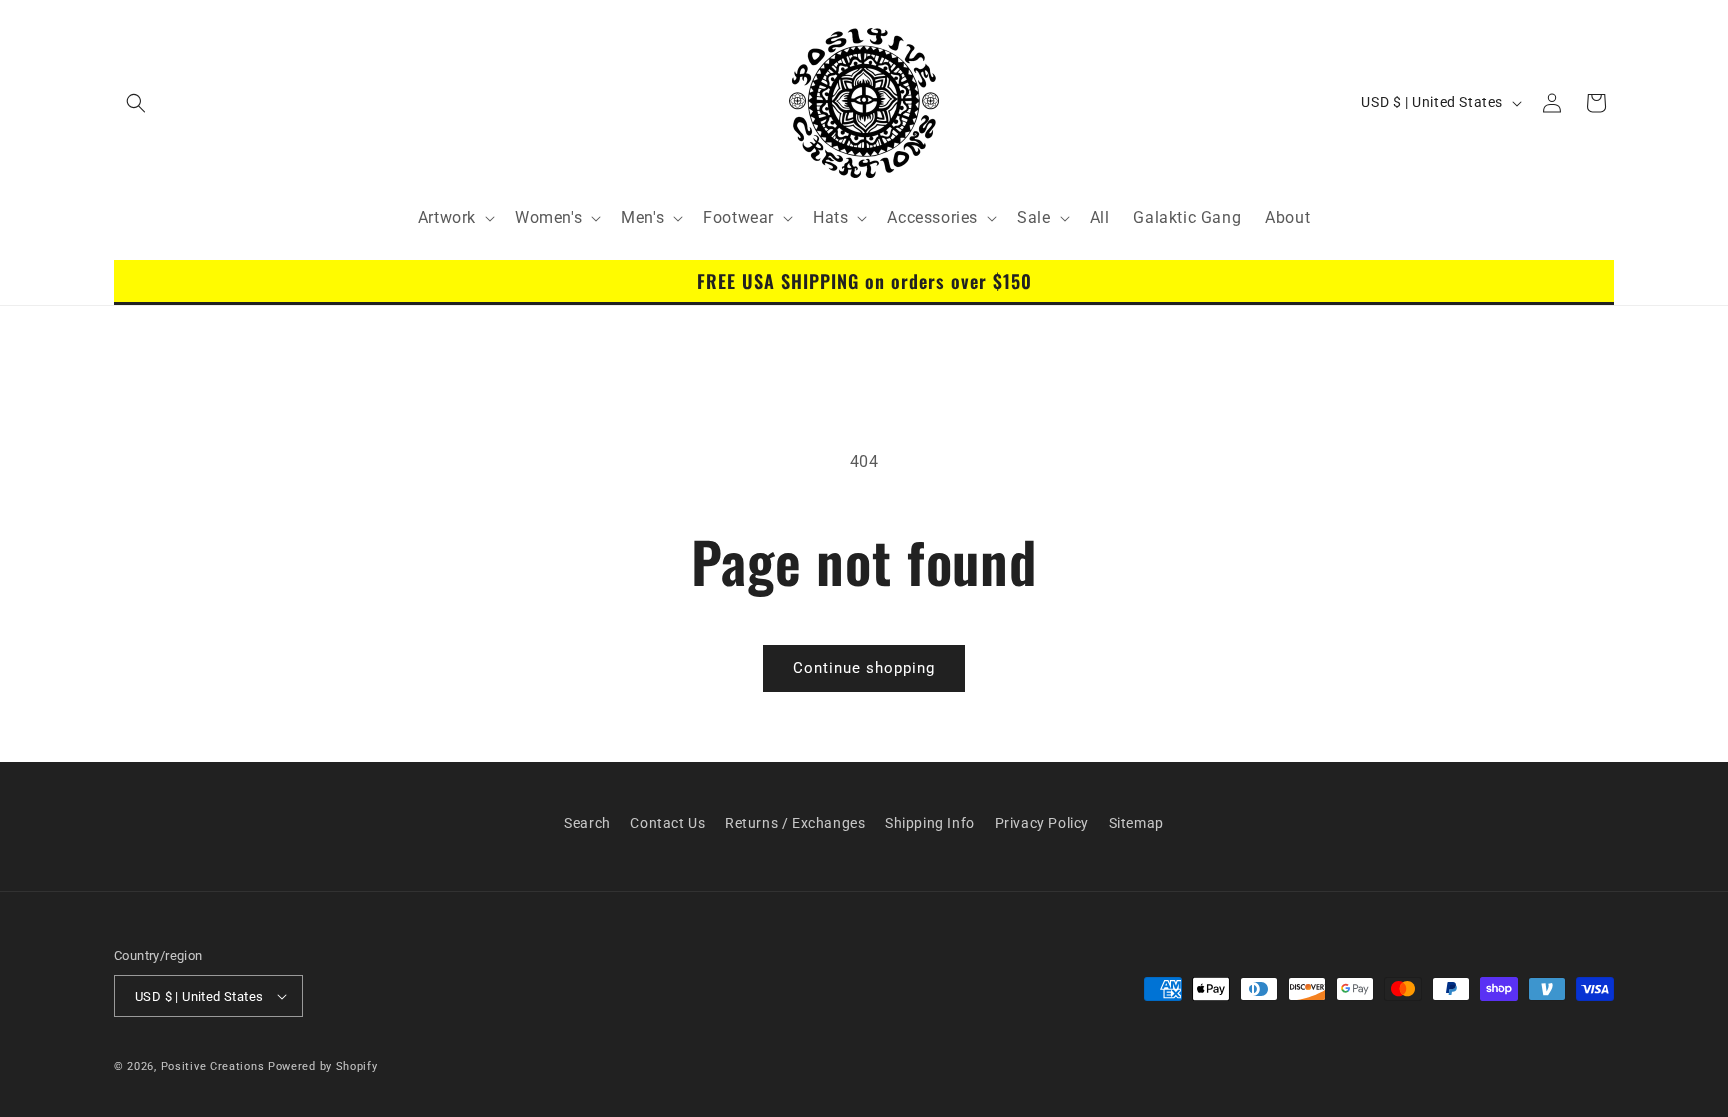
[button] (136, 103)
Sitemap (1136, 823)
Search (587, 823)
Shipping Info (930, 823)
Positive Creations (213, 1066)
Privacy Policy (1042, 823)
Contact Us (667, 823)
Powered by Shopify (323, 1066)
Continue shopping (864, 668)
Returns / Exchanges (795, 823)
